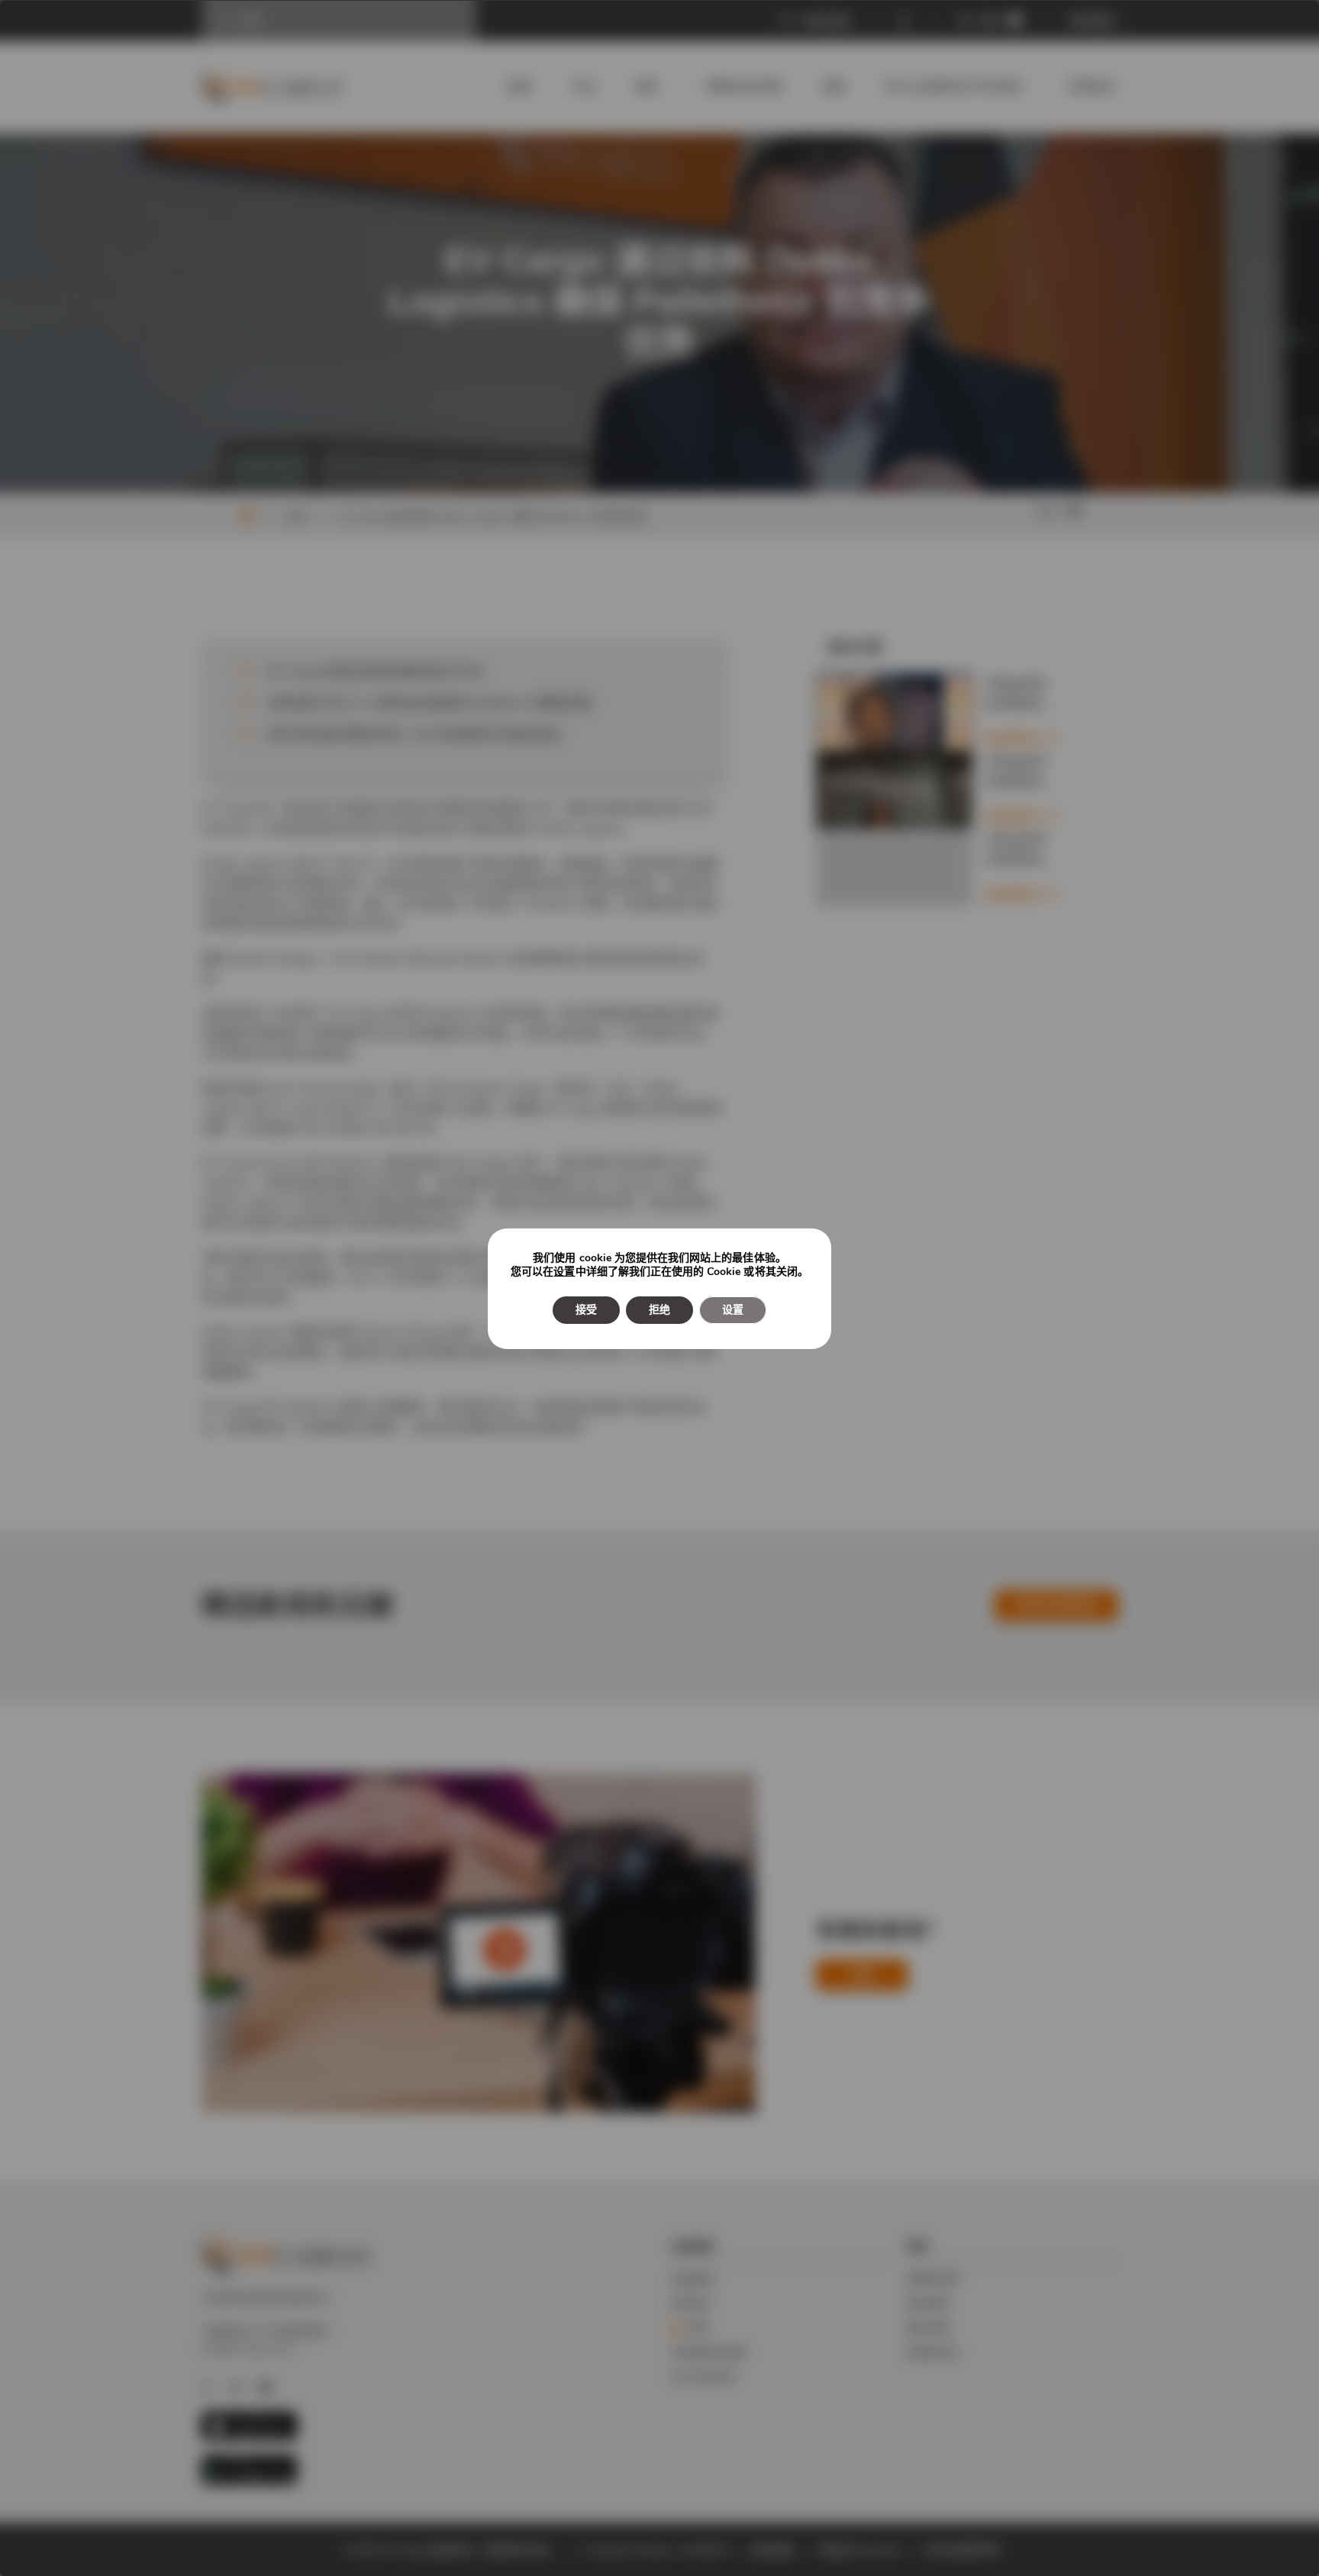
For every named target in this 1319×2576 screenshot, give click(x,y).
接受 (586, 1310)
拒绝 (659, 1310)
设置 (564, 1272)
